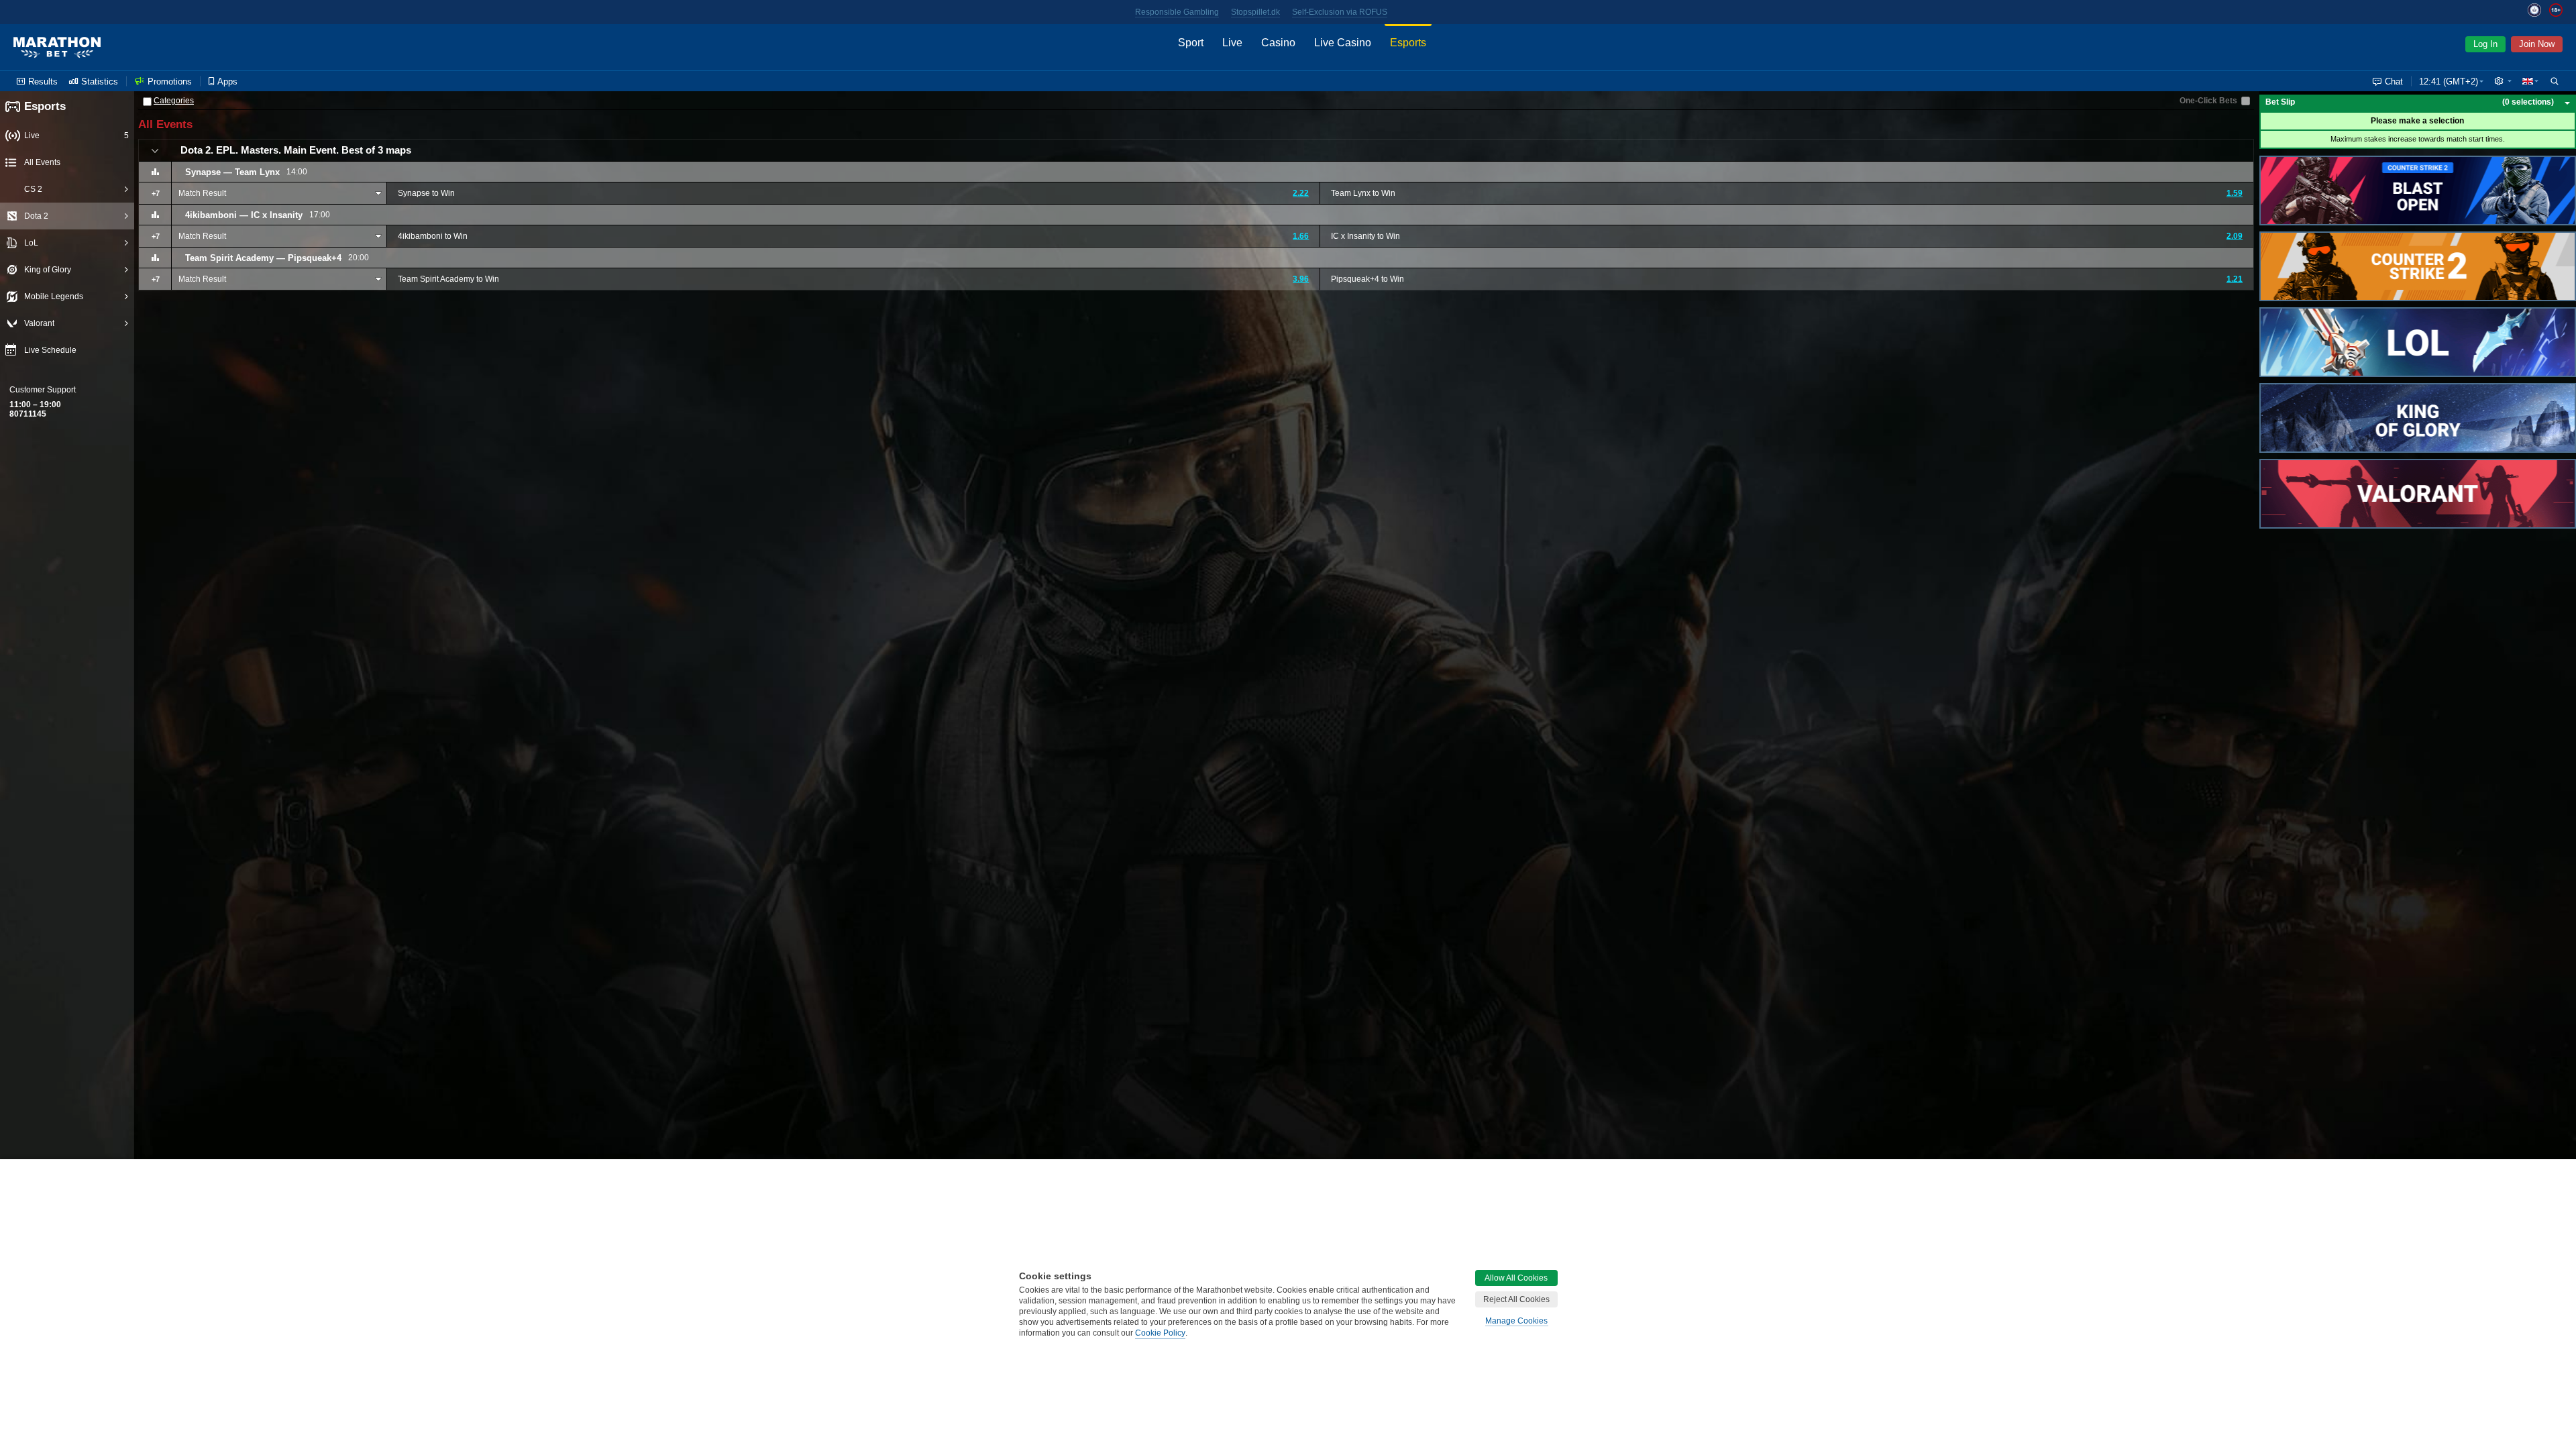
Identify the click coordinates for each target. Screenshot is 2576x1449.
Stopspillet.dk (1255, 12)
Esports (45, 106)
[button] (2503, 81)
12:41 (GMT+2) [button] (2449, 82)
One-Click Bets (2208, 101)
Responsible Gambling (1177, 12)
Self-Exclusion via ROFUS (1340, 12)
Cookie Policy (1160, 1333)
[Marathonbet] (57, 48)
